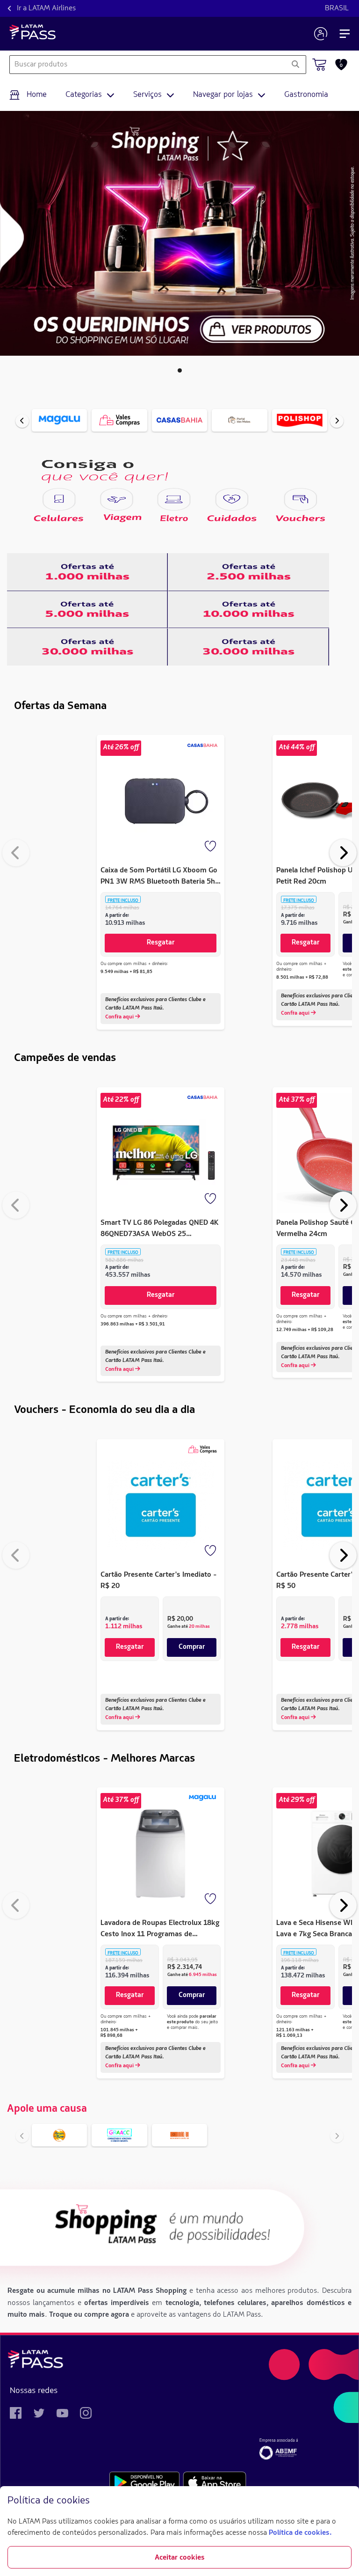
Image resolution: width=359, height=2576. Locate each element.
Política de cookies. (300, 2533)
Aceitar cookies (180, 2558)
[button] (180, 370)
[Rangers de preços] (87, 572)
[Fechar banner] (344, 2501)
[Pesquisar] (295, 65)
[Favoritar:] (211, 847)
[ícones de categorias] (59, 499)
